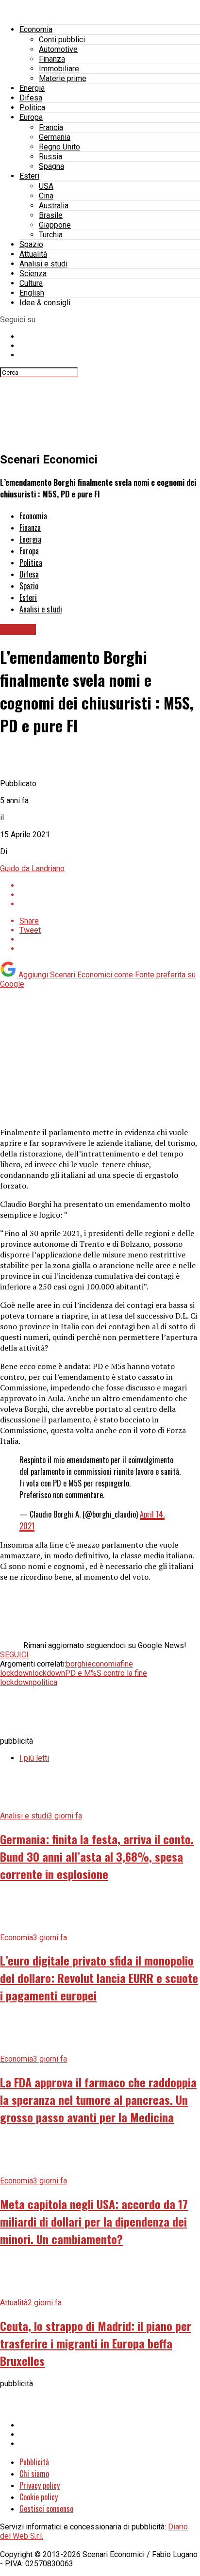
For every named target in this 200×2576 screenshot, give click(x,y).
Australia (54, 206)
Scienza (33, 273)
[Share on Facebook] (110, 885)
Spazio (31, 244)
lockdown (49, 1673)
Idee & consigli (45, 303)
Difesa (31, 98)
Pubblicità (34, 2462)
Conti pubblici (62, 40)
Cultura (31, 283)
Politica (32, 107)
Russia (50, 157)
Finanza (52, 59)
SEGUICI (14, 1655)
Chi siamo (34, 2474)
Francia (51, 127)
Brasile (51, 215)
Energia (32, 88)
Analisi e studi (43, 264)
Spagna (51, 166)
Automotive (58, 49)
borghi (77, 1664)
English (32, 293)
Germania (55, 137)
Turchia (51, 235)
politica (45, 1682)
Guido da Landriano (32, 868)
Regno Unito (59, 147)
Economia (36, 29)
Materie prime (63, 78)
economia (104, 1664)
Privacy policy (40, 2485)
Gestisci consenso (46, 2509)
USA (46, 186)
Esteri (29, 176)
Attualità (33, 254)
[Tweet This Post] (110, 895)
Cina (46, 196)
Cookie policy (39, 2497)
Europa (31, 117)
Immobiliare (59, 69)
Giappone (55, 225)
